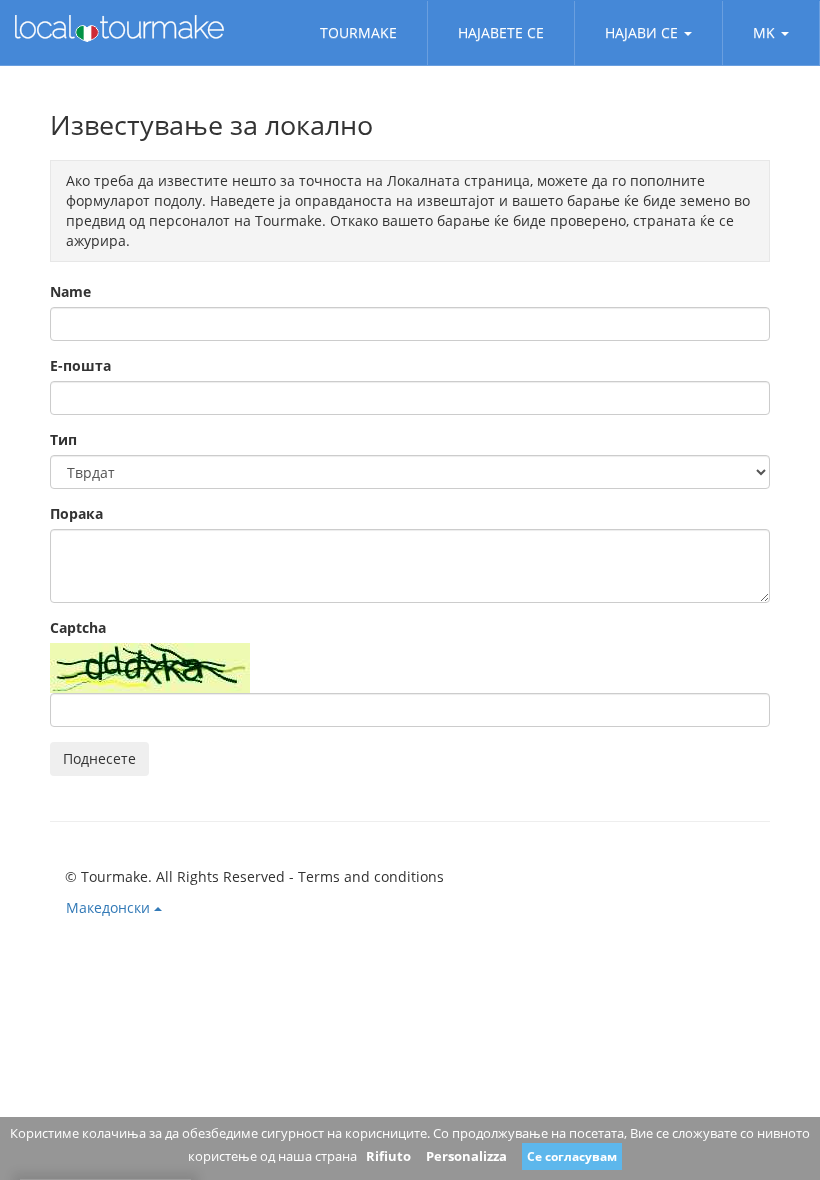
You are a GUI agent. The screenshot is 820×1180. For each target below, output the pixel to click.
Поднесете (99, 758)
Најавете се (501, 32)
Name (70, 291)
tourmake (358, 32)
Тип (63, 439)
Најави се (641, 32)
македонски (110, 907)
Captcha (78, 627)
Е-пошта (80, 365)
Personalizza (466, 1156)
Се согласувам (572, 1156)
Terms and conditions (371, 876)
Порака (76, 513)
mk (764, 32)
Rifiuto (388, 1156)
